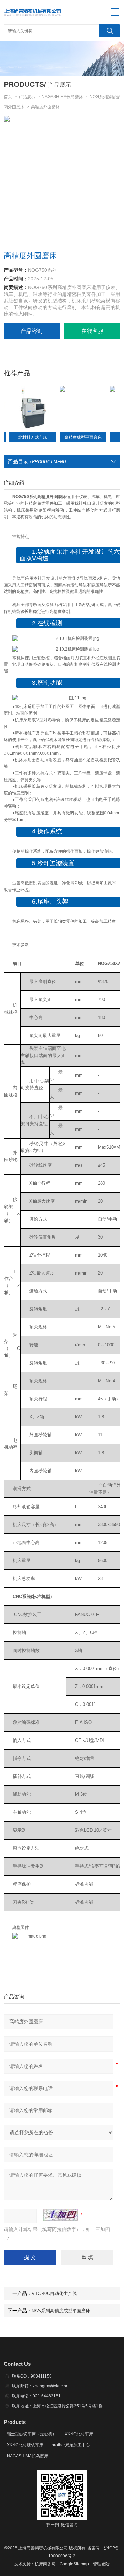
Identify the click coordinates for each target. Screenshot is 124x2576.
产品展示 (27, 97)
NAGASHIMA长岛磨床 (62, 97)
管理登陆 (101, 2564)
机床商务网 (45, 2564)
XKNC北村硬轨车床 (25, 2445)
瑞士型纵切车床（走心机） (32, 2434)
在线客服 (92, 331)
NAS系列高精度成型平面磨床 (61, 2311)
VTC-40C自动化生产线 (54, 2293)
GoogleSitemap (74, 2564)
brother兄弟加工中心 (71, 2445)
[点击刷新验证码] (61, 2215)
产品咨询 (32, 331)
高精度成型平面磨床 (70, 437)
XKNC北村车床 (79, 2434)
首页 (8, 97)
